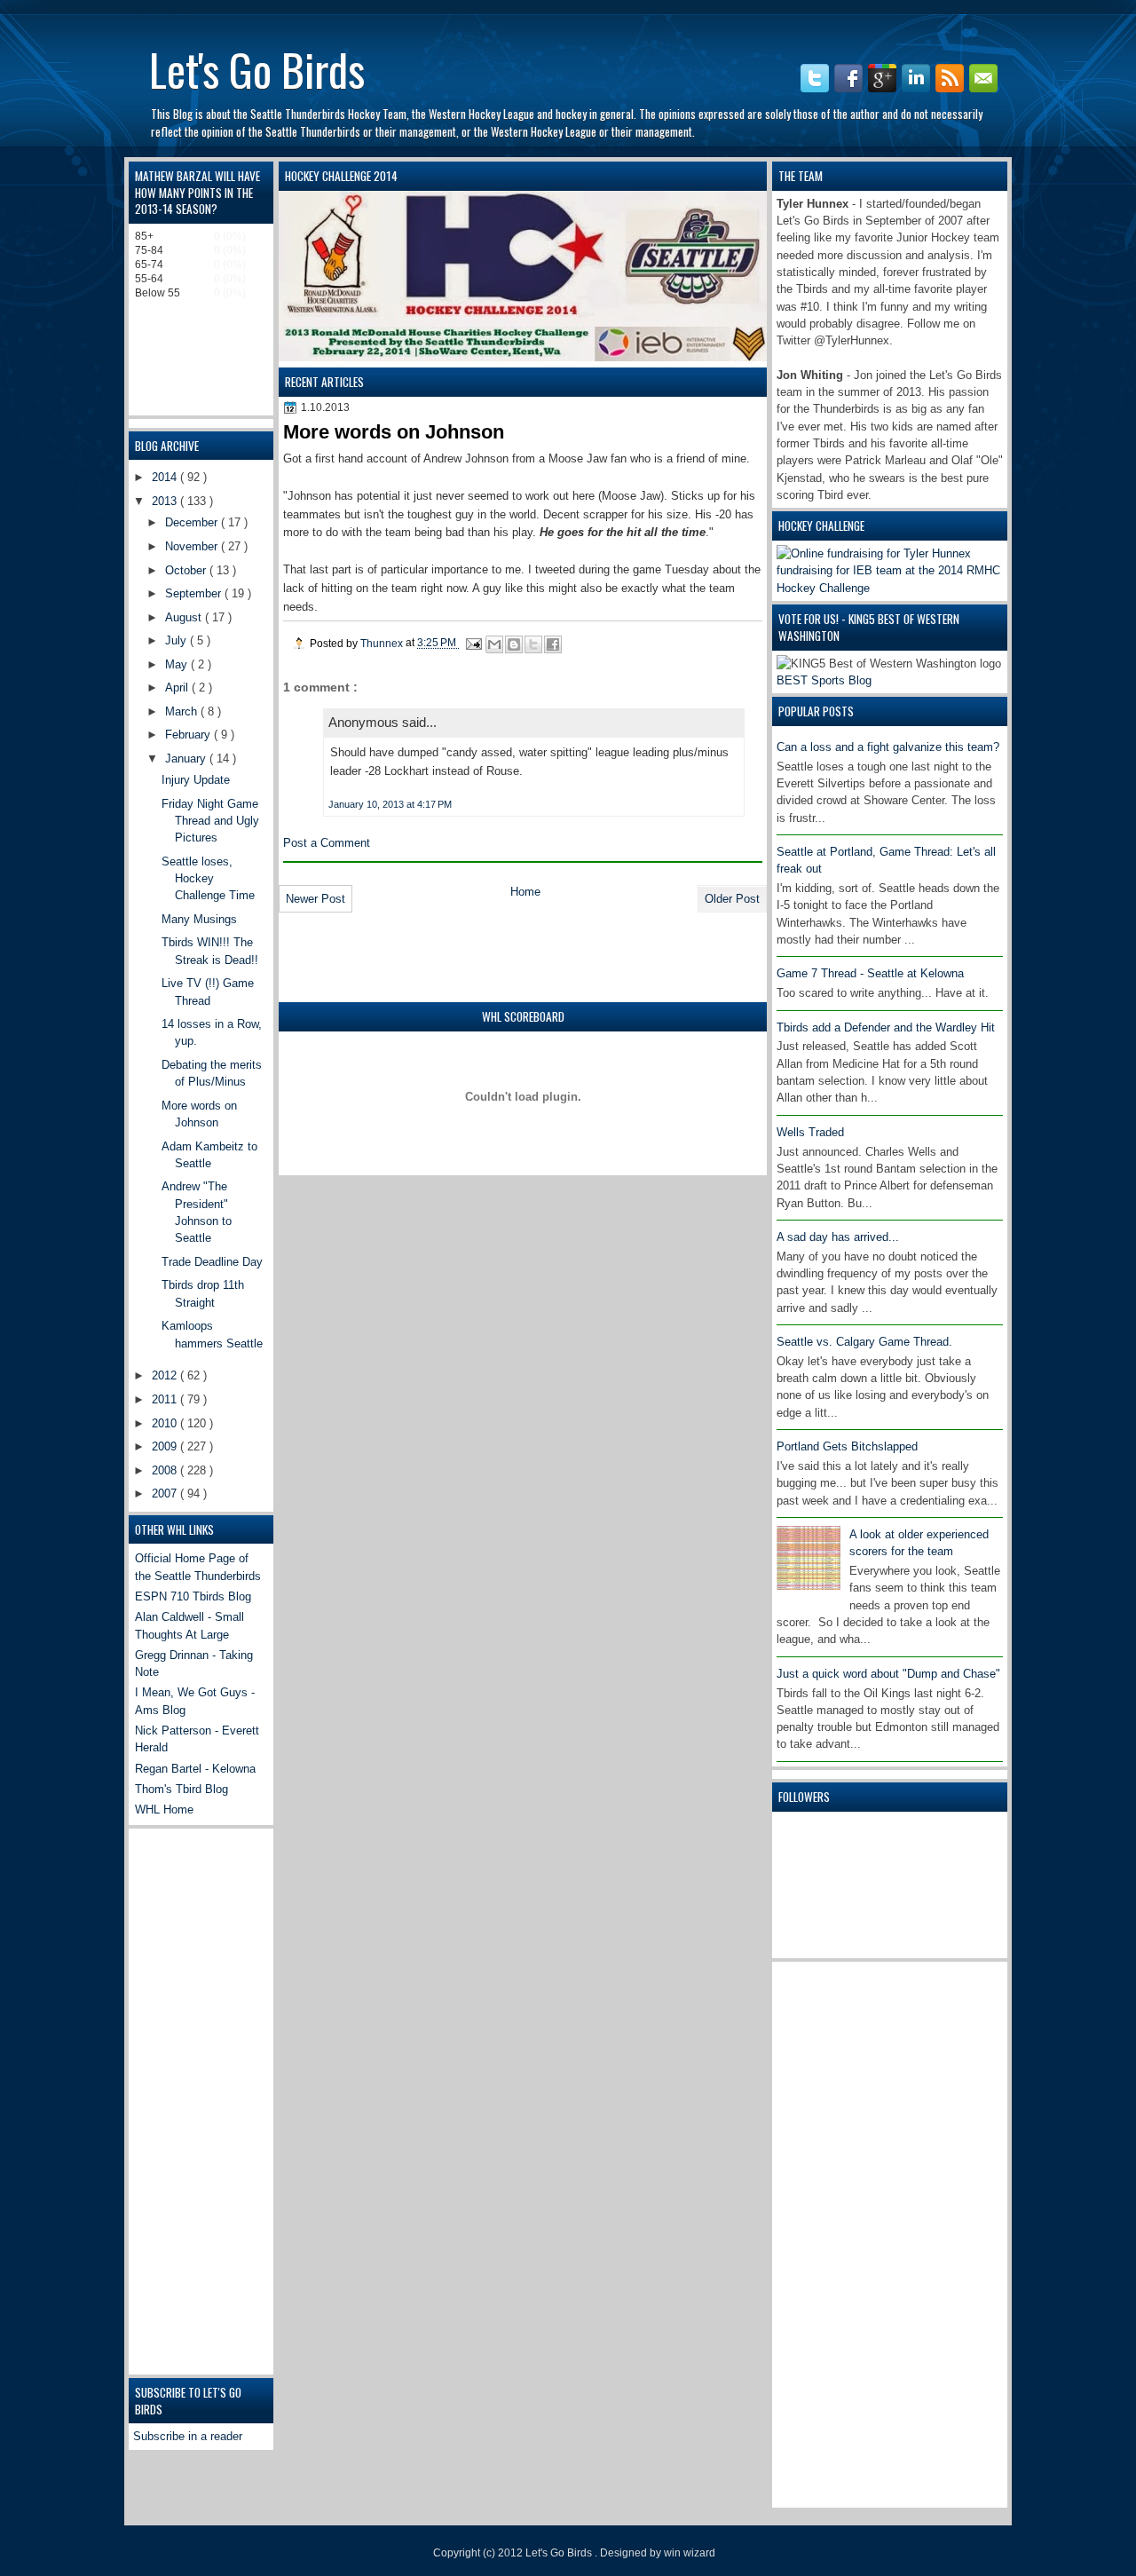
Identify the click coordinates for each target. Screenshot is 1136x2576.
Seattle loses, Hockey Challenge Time (208, 879)
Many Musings (199, 919)
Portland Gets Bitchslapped (847, 1446)
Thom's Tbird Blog (181, 1789)
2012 (166, 1375)
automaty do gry (158, 8)
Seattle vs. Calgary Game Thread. (864, 1342)
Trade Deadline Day (212, 1262)
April (178, 687)
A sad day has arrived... (838, 1237)
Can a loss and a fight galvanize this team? (888, 747)
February (189, 735)
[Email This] (494, 644)
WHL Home (164, 1810)
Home (525, 892)
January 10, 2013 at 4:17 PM (390, 804)
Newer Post (316, 899)
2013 (166, 501)
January (187, 759)
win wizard (690, 2553)
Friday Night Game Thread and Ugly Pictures (210, 821)
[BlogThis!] (514, 644)
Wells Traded (810, 1132)
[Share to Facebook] (553, 644)
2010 (166, 1423)
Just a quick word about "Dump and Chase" (888, 1674)
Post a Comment (327, 843)
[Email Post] (473, 643)
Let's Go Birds (257, 68)
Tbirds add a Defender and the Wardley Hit (886, 1027)
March (183, 711)
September (195, 593)
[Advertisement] (848, 2232)
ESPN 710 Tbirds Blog (193, 1596)
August (185, 617)
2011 (166, 1399)
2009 (166, 1446)
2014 (166, 477)
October (187, 570)
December (193, 522)
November (193, 546)
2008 (166, 1470)
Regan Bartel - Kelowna (195, 1769)
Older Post (732, 899)
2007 (166, 1493)
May (178, 664)
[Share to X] (533, 644)
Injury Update (196, 780)
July (177, 640)
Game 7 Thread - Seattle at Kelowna (870, 973)
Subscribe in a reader (188, 2436)
